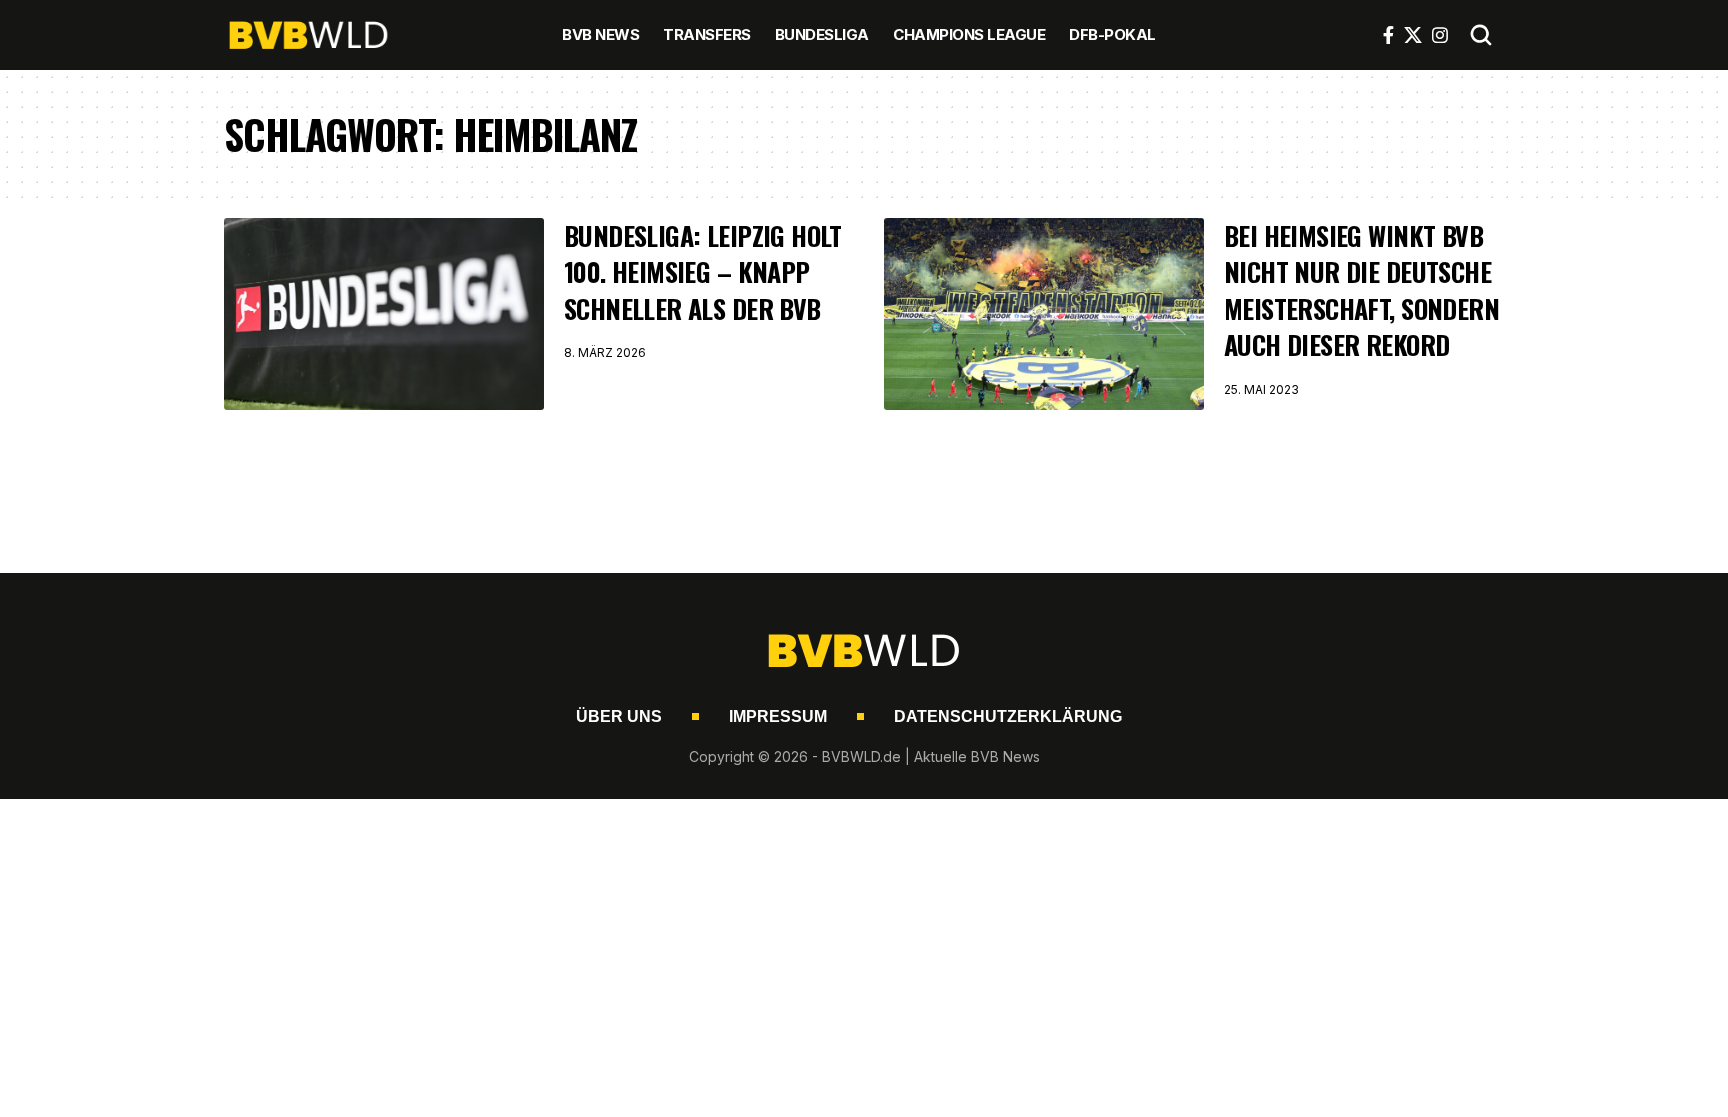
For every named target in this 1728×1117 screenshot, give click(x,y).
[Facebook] (1388, 35)
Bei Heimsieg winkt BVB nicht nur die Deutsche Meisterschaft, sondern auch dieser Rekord (1361, 290)
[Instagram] (1440, 35)
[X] (1413, 35)
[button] (1481, 35)
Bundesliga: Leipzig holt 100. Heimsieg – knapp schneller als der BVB (703, 272)
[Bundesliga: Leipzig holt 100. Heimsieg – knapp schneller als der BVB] (384, 314)
